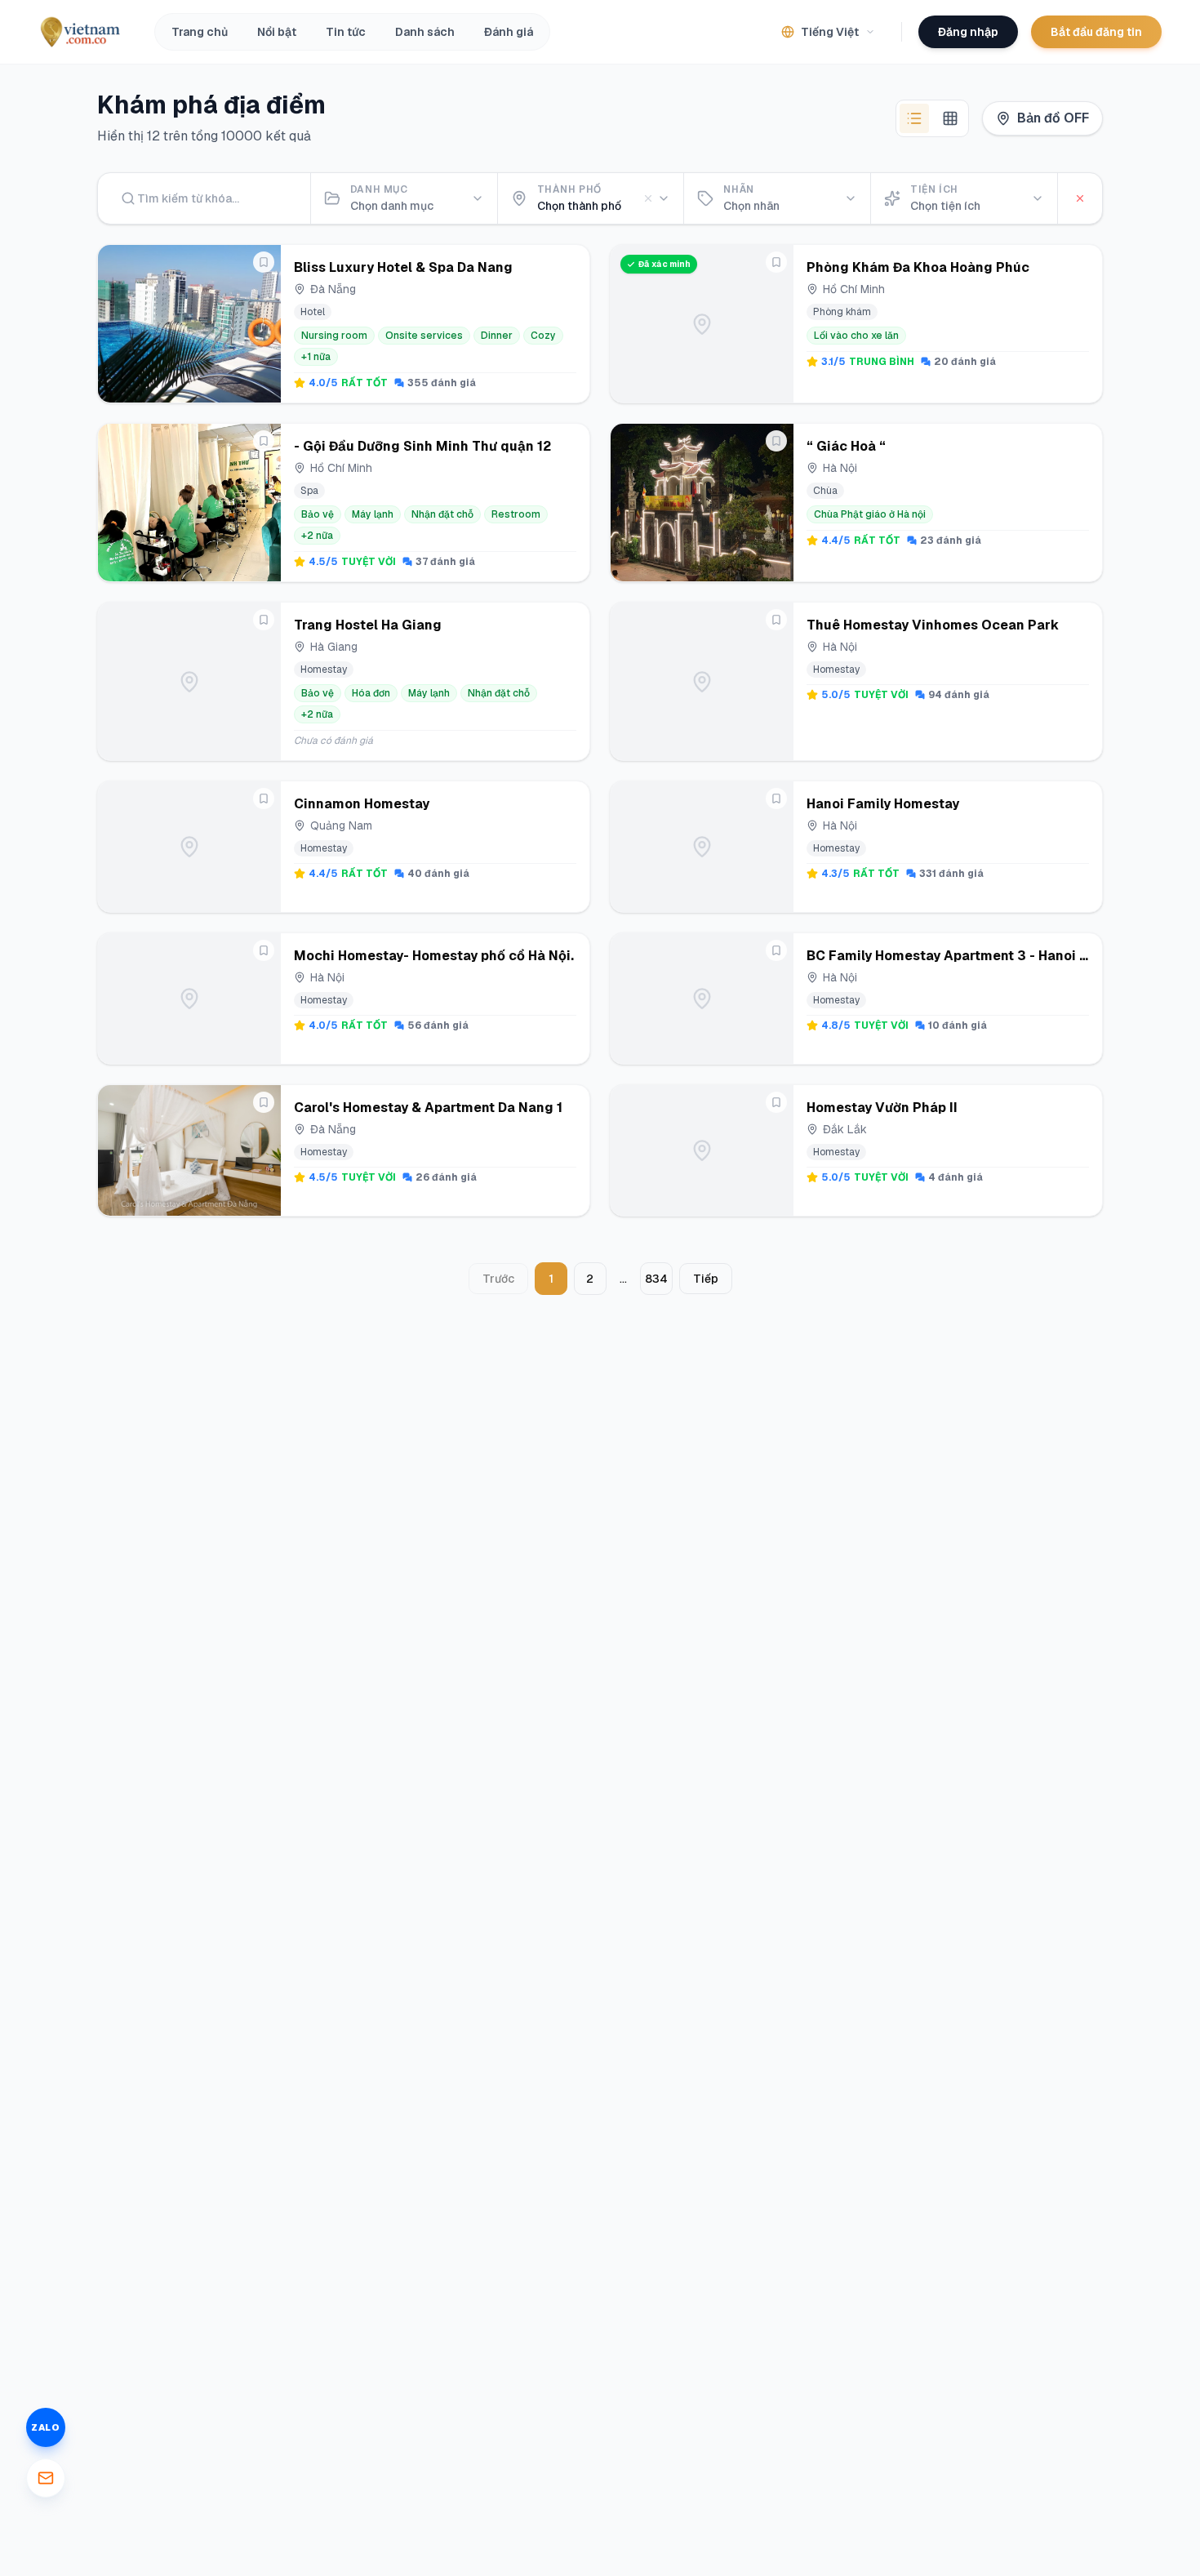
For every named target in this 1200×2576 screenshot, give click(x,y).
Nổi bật (277, 32)
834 (656, 1279)
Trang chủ (200, 32)
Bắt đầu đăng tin (1096, 32)
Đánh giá (509, 32)
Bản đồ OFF (1053, 118)
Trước (498, 1279)
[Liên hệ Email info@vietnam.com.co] (46, 2478)
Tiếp (706, 1279)
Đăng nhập (968, 32)
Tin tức (346, 32)
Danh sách (425, 32)
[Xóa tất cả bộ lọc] (1080, 198)
